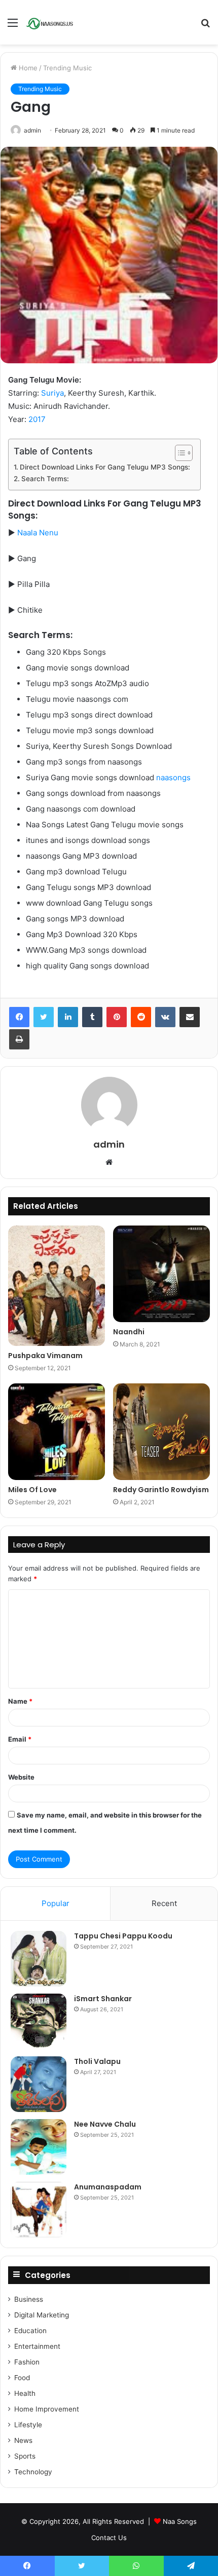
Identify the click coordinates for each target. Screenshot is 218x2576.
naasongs (173, 777)
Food (22, 2378)
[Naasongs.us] (51, 22)
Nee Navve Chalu (105, 2124)
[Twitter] (44, 1017)
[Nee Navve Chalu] (39, 2147)
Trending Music (67, 68)
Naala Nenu (38, 533)
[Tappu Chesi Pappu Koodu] (39, 1959)
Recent (164, 1903)
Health (25, 2393)
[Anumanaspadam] (39, 2210)
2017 (37, 419)
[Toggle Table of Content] (179, 453)
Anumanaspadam (108, 2187)
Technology (33, 2472)
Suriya (52, 393)
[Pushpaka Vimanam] (57, 1286)
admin (32, 130)
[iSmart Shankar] (39, 2021)
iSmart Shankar (103, 1999)
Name (20, 1701)
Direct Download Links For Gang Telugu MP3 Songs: (105, 467)
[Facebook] (19, 1017)
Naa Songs (180, 2521)
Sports (25, 2456)
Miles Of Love (32, 1490)
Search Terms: (45, 479)
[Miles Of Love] (57, 1432)
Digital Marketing (42, 2315)
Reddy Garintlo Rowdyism (161, 1490)
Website (21, 1777)
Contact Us (109, 2538)
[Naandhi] (161, 1274)
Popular (56, 1903)
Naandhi (129, 1332)
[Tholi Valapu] (39, 2084)
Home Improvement (47, 2409)
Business (29, 2299)
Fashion (27, 2362)
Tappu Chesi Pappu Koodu (123, 1936)
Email (20, 1739)
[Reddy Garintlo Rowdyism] (161, 1432)
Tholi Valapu (97, 2061)
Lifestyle (28, 2425)
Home (27, 68)
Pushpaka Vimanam (45, 1356)
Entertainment (37, 2346)
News (23, 2440)
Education (30, 2331)
